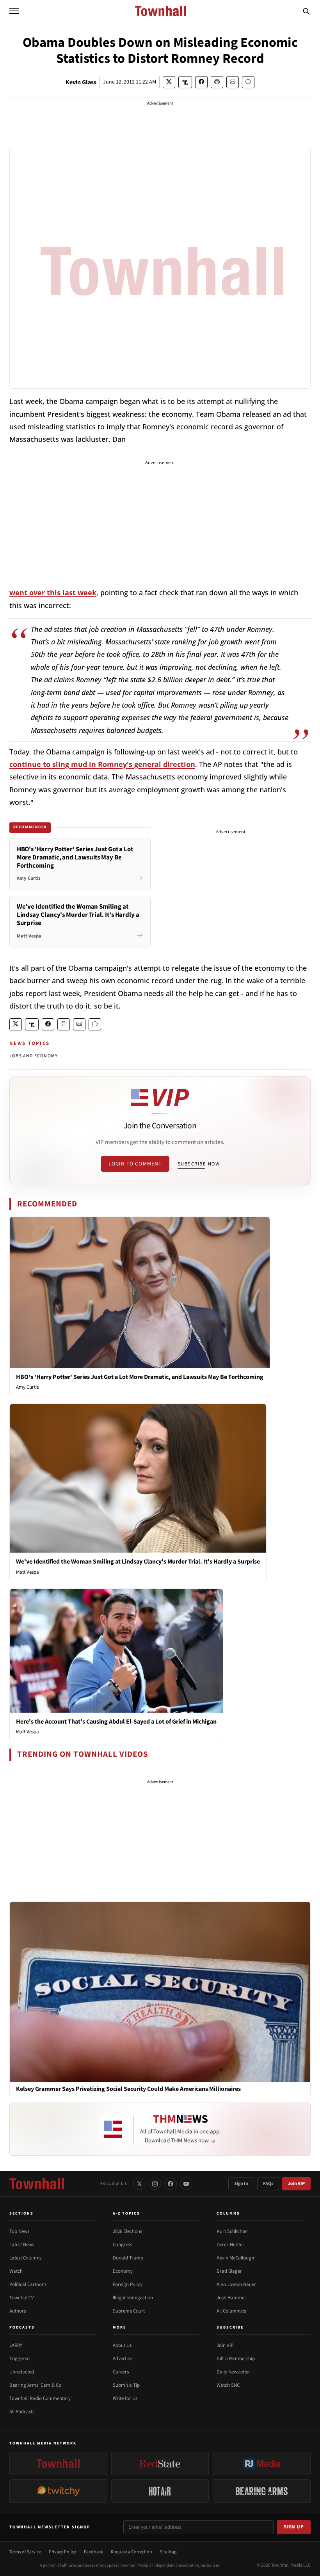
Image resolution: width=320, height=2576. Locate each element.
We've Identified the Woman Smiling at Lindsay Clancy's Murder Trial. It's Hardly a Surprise (138, 1562)
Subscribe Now (199, 1164)
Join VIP (296, 2184)
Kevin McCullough (235, 2258)
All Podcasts (22, 2412)
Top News (19, 2231)
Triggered (20, 2359)
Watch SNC (228, 2385)
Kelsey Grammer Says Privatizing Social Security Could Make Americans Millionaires (128, 2089)
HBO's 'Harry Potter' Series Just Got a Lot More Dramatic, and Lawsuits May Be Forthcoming (140, 1377)
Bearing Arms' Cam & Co (35, 2385)
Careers (121, 2372)
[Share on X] (169, 82)
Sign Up (294, 2527)
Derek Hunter (230, 2245)
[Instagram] (155, 2184)
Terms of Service (25, 2552)
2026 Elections (127, 2231)
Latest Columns (25, 2258)
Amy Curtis (27, 1387)
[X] (139, 2184)
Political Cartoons (28, 2284)
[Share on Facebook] (201, 82)
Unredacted (22, 2372)
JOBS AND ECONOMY (34, 1056)
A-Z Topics (126, 2213)
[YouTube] (186, 2184)
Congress (122, 2245)
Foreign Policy (128, 2284)
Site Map (168, 2552)
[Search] (306, 11)
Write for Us (125, 2398)
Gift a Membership (236, 2359)
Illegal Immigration (133, 2298)
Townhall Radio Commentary (40, 2398)
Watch (16, 2271)
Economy (123, 2271)
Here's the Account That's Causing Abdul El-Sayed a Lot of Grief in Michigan (116, 1722)
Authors (18, 2311)
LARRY (16, 2345)
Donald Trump (128, 2258)
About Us (122, 2345)
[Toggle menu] (14, 11)
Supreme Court (129, 2311)
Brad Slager (229, 2271)
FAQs (268, 2184)
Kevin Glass (81, 82)
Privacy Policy (62, 2552)
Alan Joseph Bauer (236, 2284)
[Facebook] (171, 2184)
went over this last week (53, 592)
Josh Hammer (231, 2298)
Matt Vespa (28, 1572)
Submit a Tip (126, 2385)
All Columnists (231, 2311)
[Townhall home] (37, 2184)
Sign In (241, 2184)
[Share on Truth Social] (185, 82)
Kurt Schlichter (232, 2231)
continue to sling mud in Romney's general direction (102, 764)
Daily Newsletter (233, 2372)
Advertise (122, 2359)
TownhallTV (22, 2298)
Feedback (93, 2552)
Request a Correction (132, 2552)
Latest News (22, 2245)
